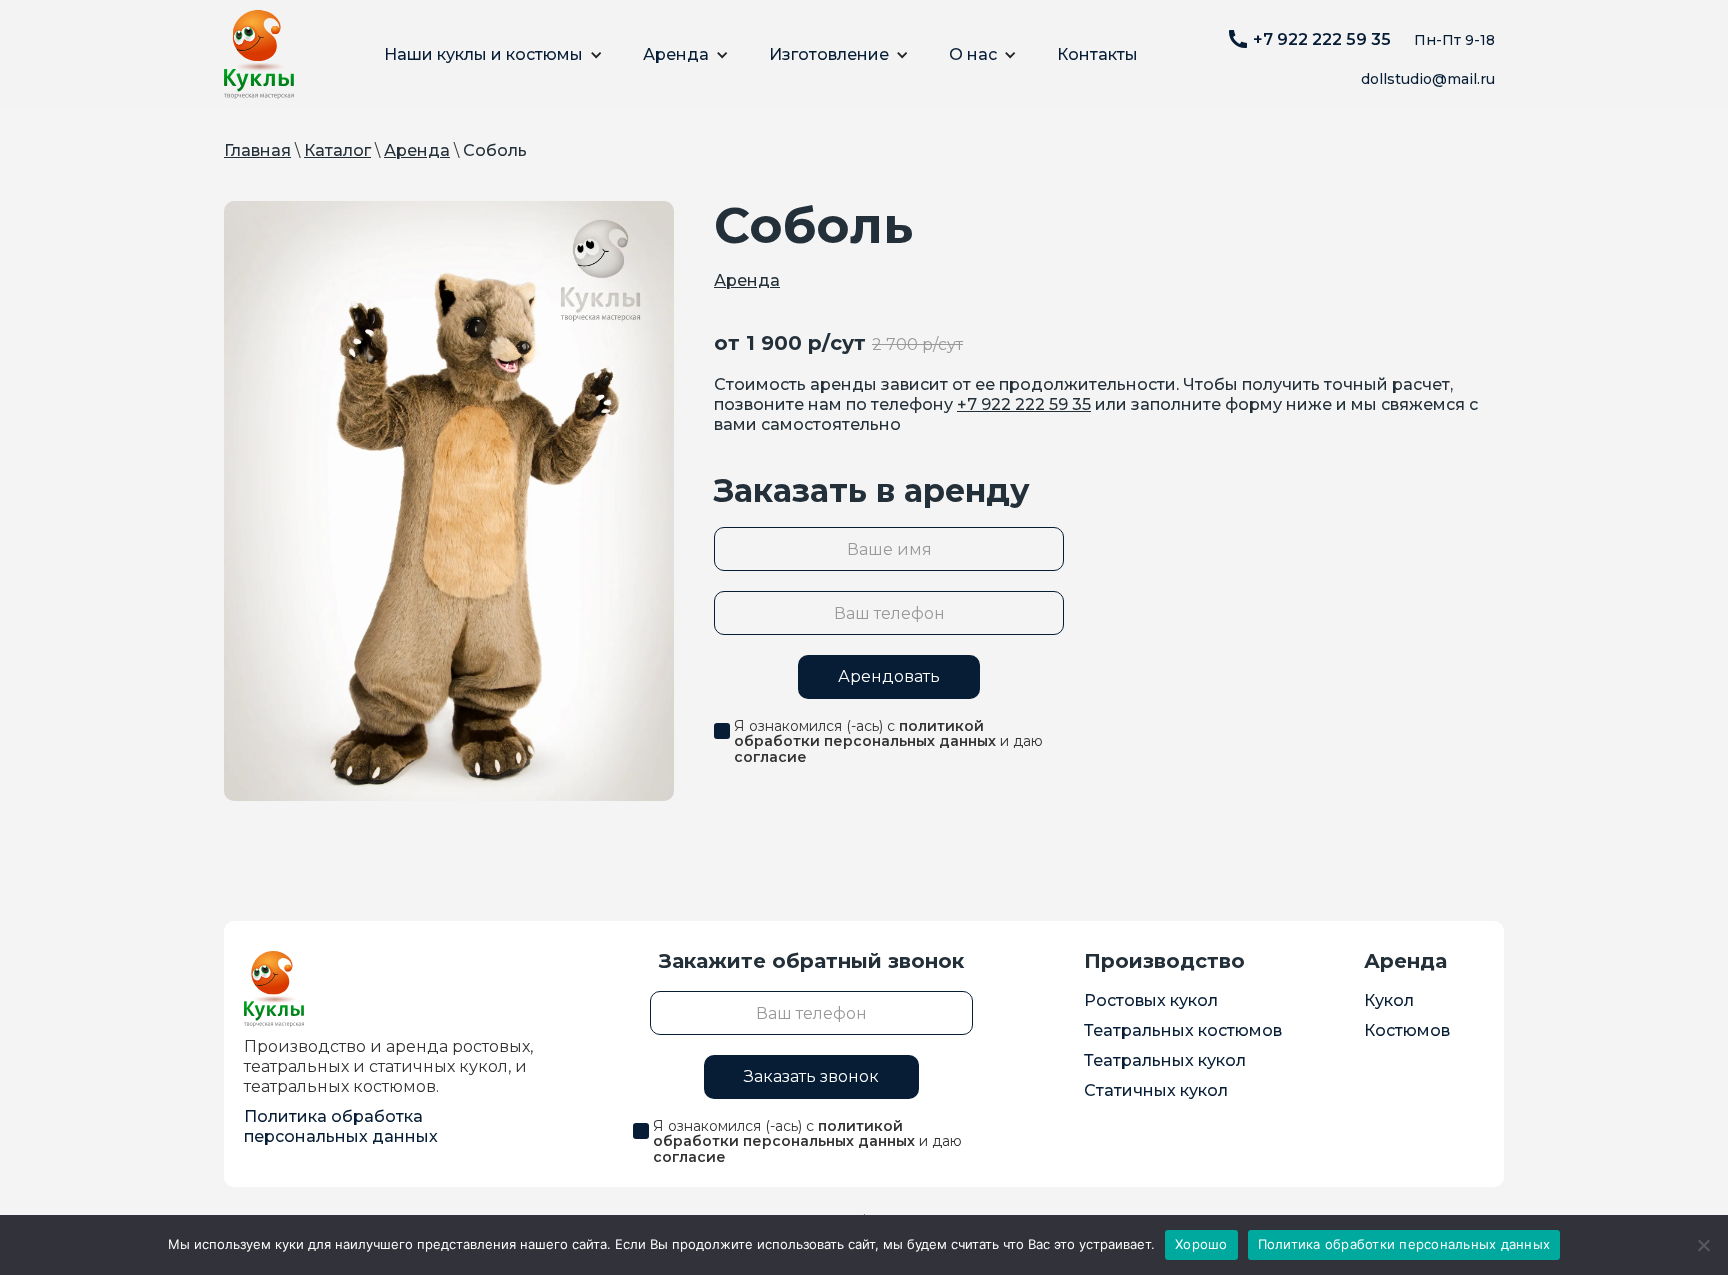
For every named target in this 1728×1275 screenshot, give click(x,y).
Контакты (1097, 54)
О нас (973, 54)
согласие (770, 757)
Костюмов (1407, 1030)
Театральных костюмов (1183, 1030)
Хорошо (1201, 1244)
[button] (493, 55)
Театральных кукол (1165, 1060)
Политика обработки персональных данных (1404, 1244)
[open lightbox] (449, 501)
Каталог (337, 150)
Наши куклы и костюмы (483, 54)
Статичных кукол (1156, 1090)
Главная (257, 150)
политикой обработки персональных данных (865, 733)
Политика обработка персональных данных (341, 1126)
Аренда (676, 54)
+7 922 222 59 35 (1024, 404)
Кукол (1389, 1000)
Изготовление (829, 54)
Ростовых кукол (1151, 1000)
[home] (259, 54)
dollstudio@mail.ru (1428, 79)
